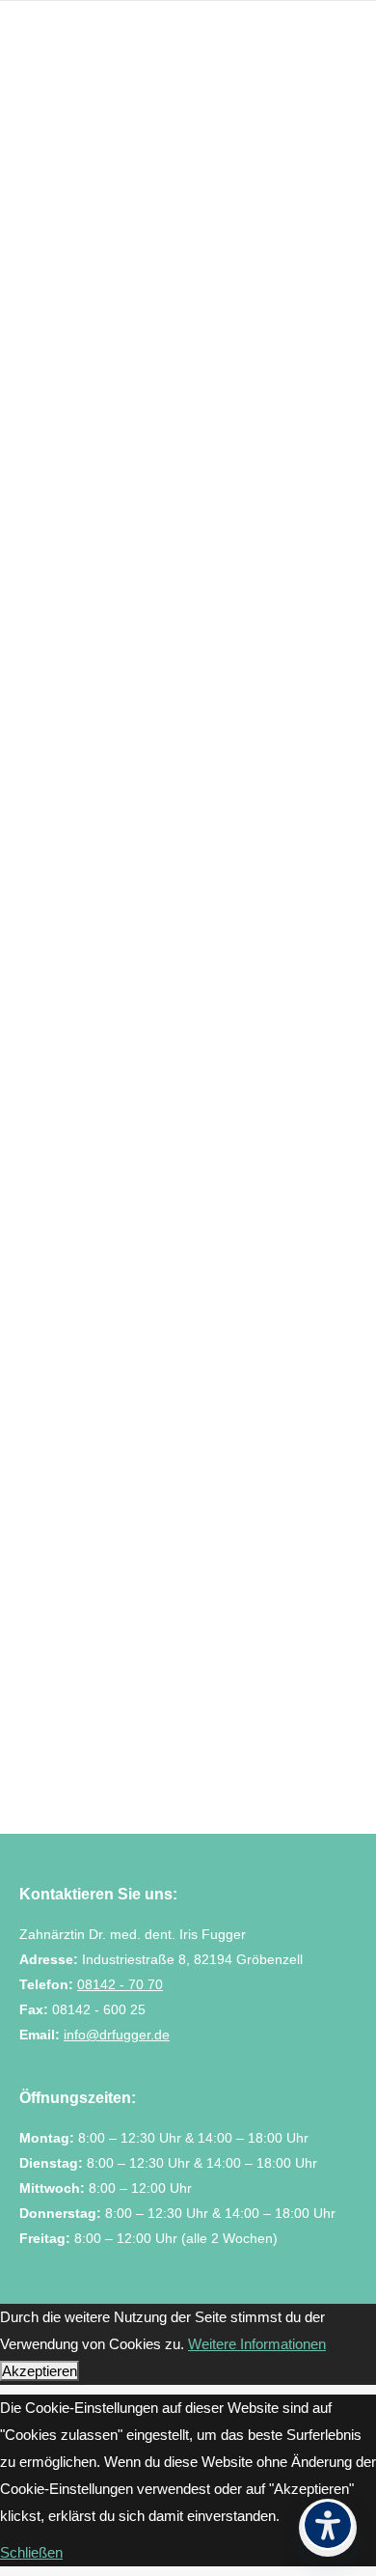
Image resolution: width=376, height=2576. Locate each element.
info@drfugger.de (117, 2035)
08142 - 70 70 (120, 1984)
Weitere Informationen (257, 2344)
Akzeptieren (40, 2371)
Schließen (31, 2552)
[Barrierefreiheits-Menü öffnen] (328, 2528)
